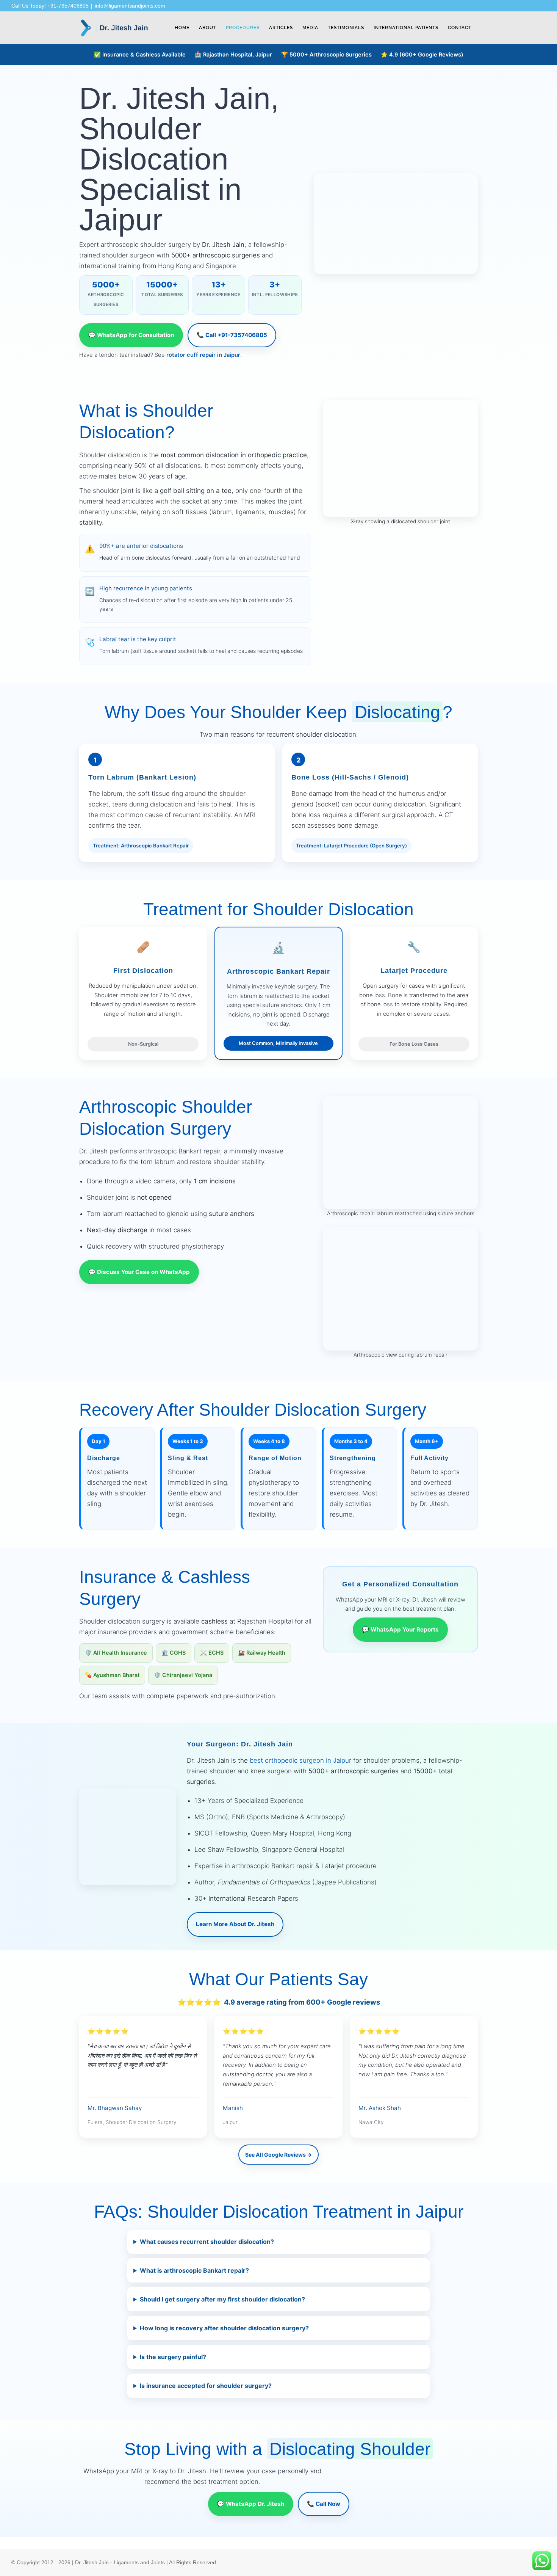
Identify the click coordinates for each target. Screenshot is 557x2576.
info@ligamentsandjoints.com (130, 6)
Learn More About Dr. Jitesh (235, 1924)
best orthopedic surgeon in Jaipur (300, 1760)
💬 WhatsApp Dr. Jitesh (251, 2504)
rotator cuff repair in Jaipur (203, 355)
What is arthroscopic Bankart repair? (194, 2270)
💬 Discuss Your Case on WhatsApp (139, 1272)
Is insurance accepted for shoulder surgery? (206, 2386)
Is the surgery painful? (173, 2357)
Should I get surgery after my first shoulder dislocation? (222, 2299)
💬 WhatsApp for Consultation (131, 335)
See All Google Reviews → (278, 2155)
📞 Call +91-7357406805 (232, 335)
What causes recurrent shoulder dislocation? (207, 2242)
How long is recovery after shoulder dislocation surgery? (224, 2328)
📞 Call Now (324, 2504)
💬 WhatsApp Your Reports (400, 1629)
